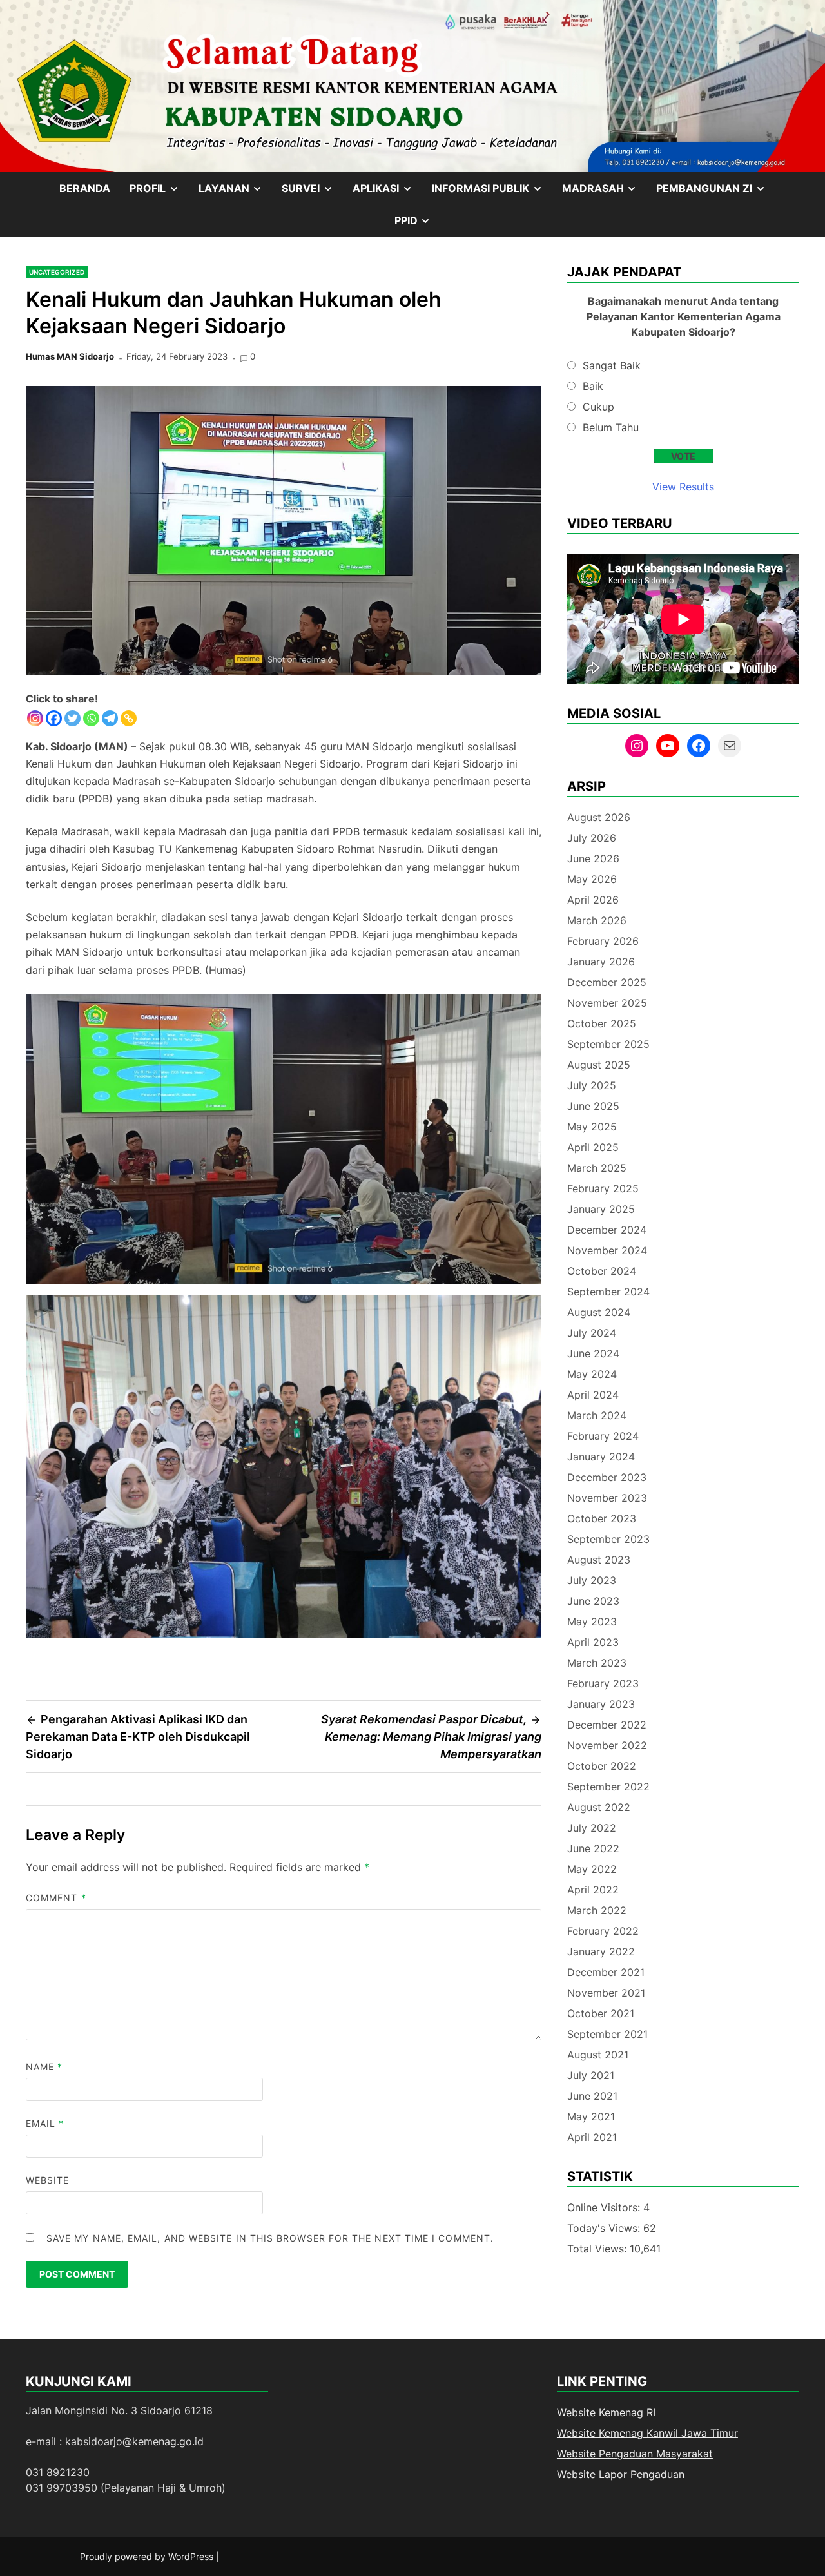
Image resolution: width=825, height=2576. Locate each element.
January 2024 (601, 1457)
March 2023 (597, 1663)
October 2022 (602, 1766)
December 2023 (607, 1477)
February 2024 (603, 1436)
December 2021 (606, 1972)
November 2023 (607, 1498)
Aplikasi (387, 193)
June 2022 (593, 1848)
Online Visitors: (605, 2207)
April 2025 (593, 1147)
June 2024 (593, 1353)
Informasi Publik (492, 193)
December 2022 (607, 1725)
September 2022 (608, 1787)
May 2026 (592, 879)
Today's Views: (605, 2228)
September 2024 (608, 1292)
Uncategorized (57, 272)
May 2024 (592, 1374)
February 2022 (603, 1931)
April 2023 (593, 1642)
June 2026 (593, 858)
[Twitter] (73, 718)
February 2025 (603, 1188)
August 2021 (598, 2055)
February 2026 (603, 941)
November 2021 (606, 1993)
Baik (593, 386)
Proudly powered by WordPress (148, 2556)
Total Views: (598, 2249)
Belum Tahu (611, 427)
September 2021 (607, 2034)
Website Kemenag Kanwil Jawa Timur (647, 2433)
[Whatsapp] (91, 718)
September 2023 (608, 1539)
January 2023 (601, 1704)
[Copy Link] (129, 718)
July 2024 (592, 1333)
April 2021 (592, 2137)
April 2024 (593, 1395)
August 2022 (599, 1807)
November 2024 (607, 1250)
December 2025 (607, 982)
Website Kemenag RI (606, 2412)
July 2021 (591, 2075)
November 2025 (607, 1003)
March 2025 (597, 1168)
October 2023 (602, 1518)
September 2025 (608, 1044)
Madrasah (605, 193)
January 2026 (601, 962)
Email (45, 2123)
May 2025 (592, 1127)
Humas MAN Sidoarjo (70, 356)
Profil (159, 193)
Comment (56, 1898)
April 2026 (593, 900)
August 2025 (599, 1065)
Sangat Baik (612, 365)
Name (44, 2067)
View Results (683, 487)
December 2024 (607, 1230)
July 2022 (592, 1828)
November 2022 (607, 1745)
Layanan (236, 193)
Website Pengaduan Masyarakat (635, 2454)
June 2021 (592, 2096)
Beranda (85, 188)
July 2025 (592, 1085)
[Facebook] (54, 718)
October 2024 (602, 1271)
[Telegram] (110, 718)
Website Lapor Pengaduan (621, 2474)
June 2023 (593, 1601)
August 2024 (599, 1312)
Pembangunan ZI (716, 193)
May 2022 (592, 1869)
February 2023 (603, 1683)
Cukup (598, 407)
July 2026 (592, 838)
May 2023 (592, 1622)
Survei (312, 193)
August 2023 (599, 1560)
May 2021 (591, 2116)
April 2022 (593, 1890)
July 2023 (592, 1580)
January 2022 (601, 1951)
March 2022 (597, 1910)
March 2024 (597, 1415)
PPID (418, 225)
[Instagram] (35, 718)
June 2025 (593, 1106)
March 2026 (597, 920)
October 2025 (602, 1023)
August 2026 (599, 817)
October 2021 (601, 2013)
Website (48, 2180)
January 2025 (601, 1209)
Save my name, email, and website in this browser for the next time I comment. (270, 2238)
